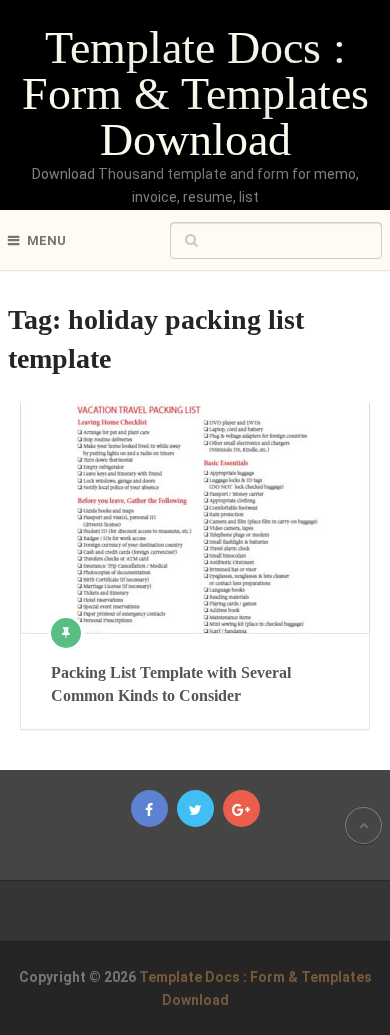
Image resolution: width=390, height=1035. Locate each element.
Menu (46, 240)
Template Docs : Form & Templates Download (195, 93)
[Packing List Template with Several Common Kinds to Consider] (195, 518)
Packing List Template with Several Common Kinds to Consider (171, 683)
